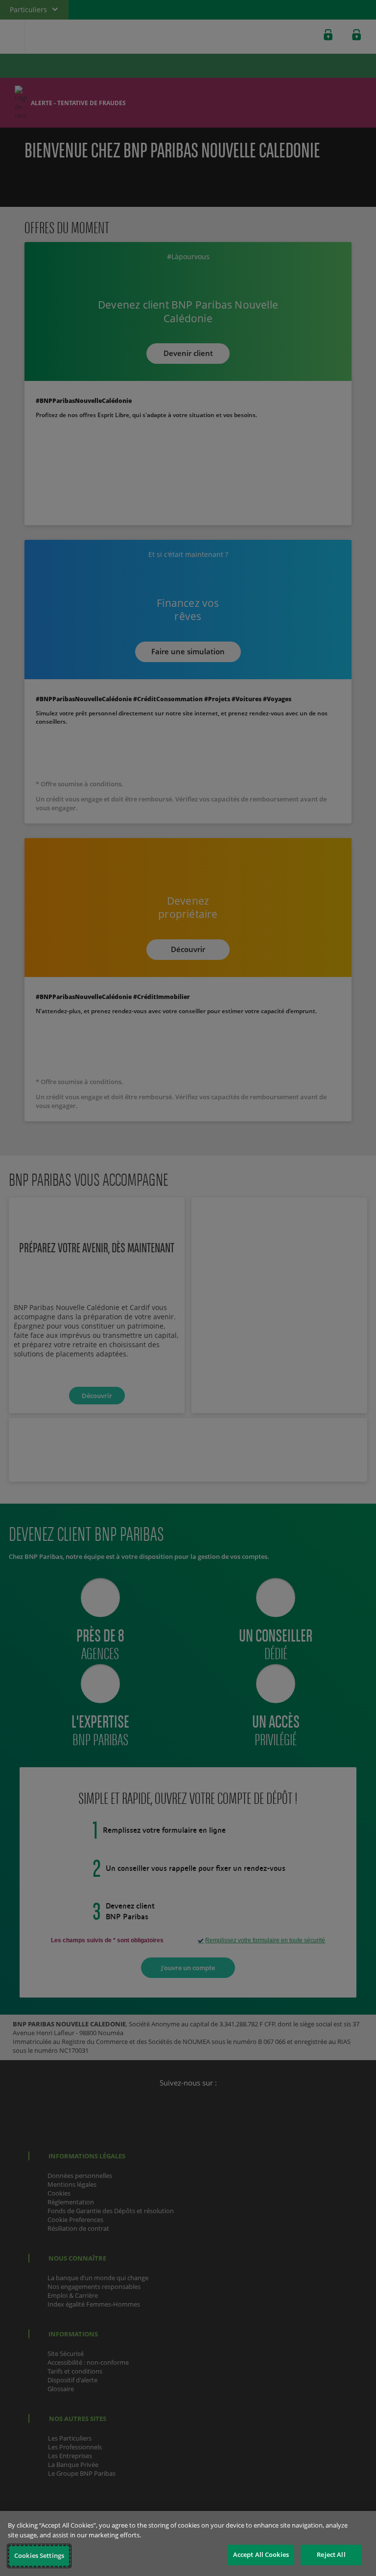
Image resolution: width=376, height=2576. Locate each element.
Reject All (331, 2554)
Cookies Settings (39, 2555)
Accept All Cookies (261, 2554)
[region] (188, 2543)
